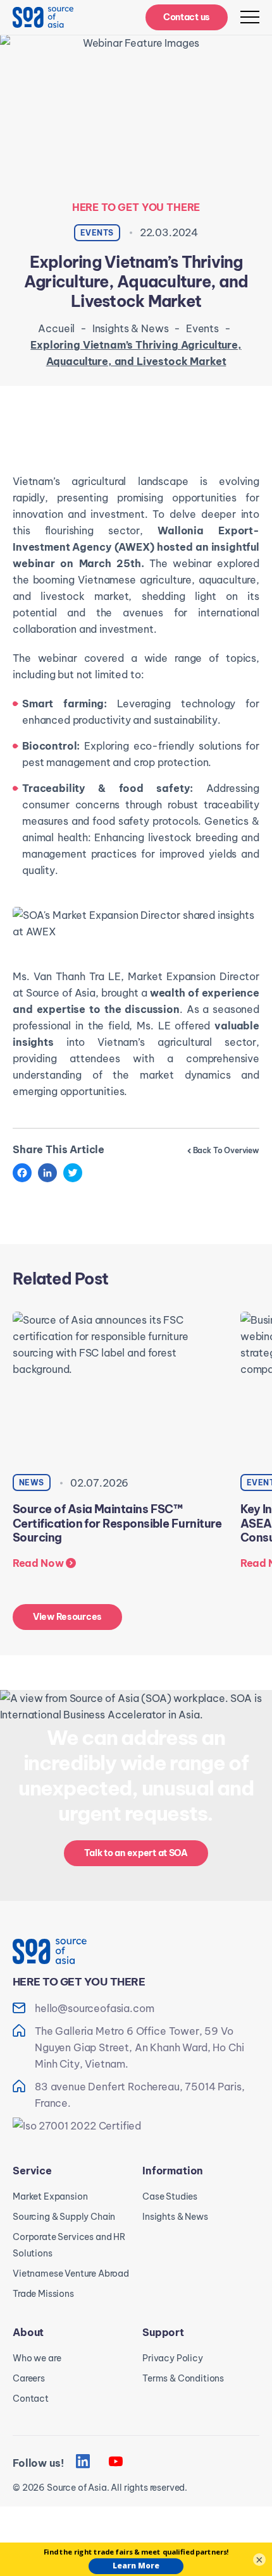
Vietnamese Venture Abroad (71, 2273)
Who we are (37, 2358)
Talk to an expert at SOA (136, 1853)
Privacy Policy (173, 2358)
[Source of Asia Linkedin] (83, 2462)
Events (202, 328)
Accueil (56, 328)
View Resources (67, 1617)
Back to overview (226, 1150)
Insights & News (131, 328)
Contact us (187, 17)
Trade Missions (43, 2294)
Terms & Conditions (183, 2378)
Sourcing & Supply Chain (64, 2217)
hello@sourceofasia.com (94, 2008)
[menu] (250, 17)
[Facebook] (22, 1173)
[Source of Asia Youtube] (116, 2462)
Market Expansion (50, 2196)
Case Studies (170, 2196)
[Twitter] (73, 1173)
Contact (31, 2399)
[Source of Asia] (43, 17)
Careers (29, 2378)
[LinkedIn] (47, 1173)
